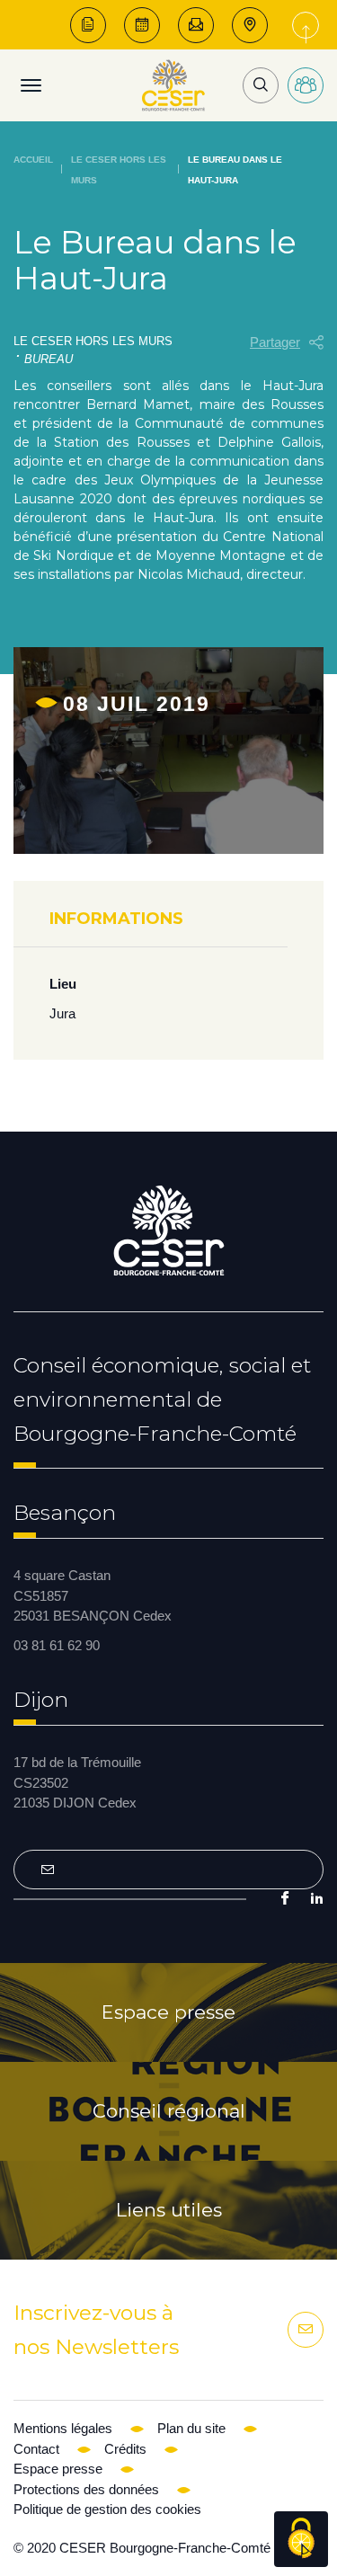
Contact (36, 2449)
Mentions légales (63, 2428)
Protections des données (86, 2489)
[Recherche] (261, 85)
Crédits (125, 2449)
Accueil (33, 160)
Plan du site (191, 2428)
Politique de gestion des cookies (107, 2509)
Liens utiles (169, 2210)
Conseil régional (169, 2111)
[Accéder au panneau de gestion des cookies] (301, 2539)
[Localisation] (250, 25)
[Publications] (88, 25)
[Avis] (142, 25)
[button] (287, 343)
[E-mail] (196, 25)
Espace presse (168, 2012)
